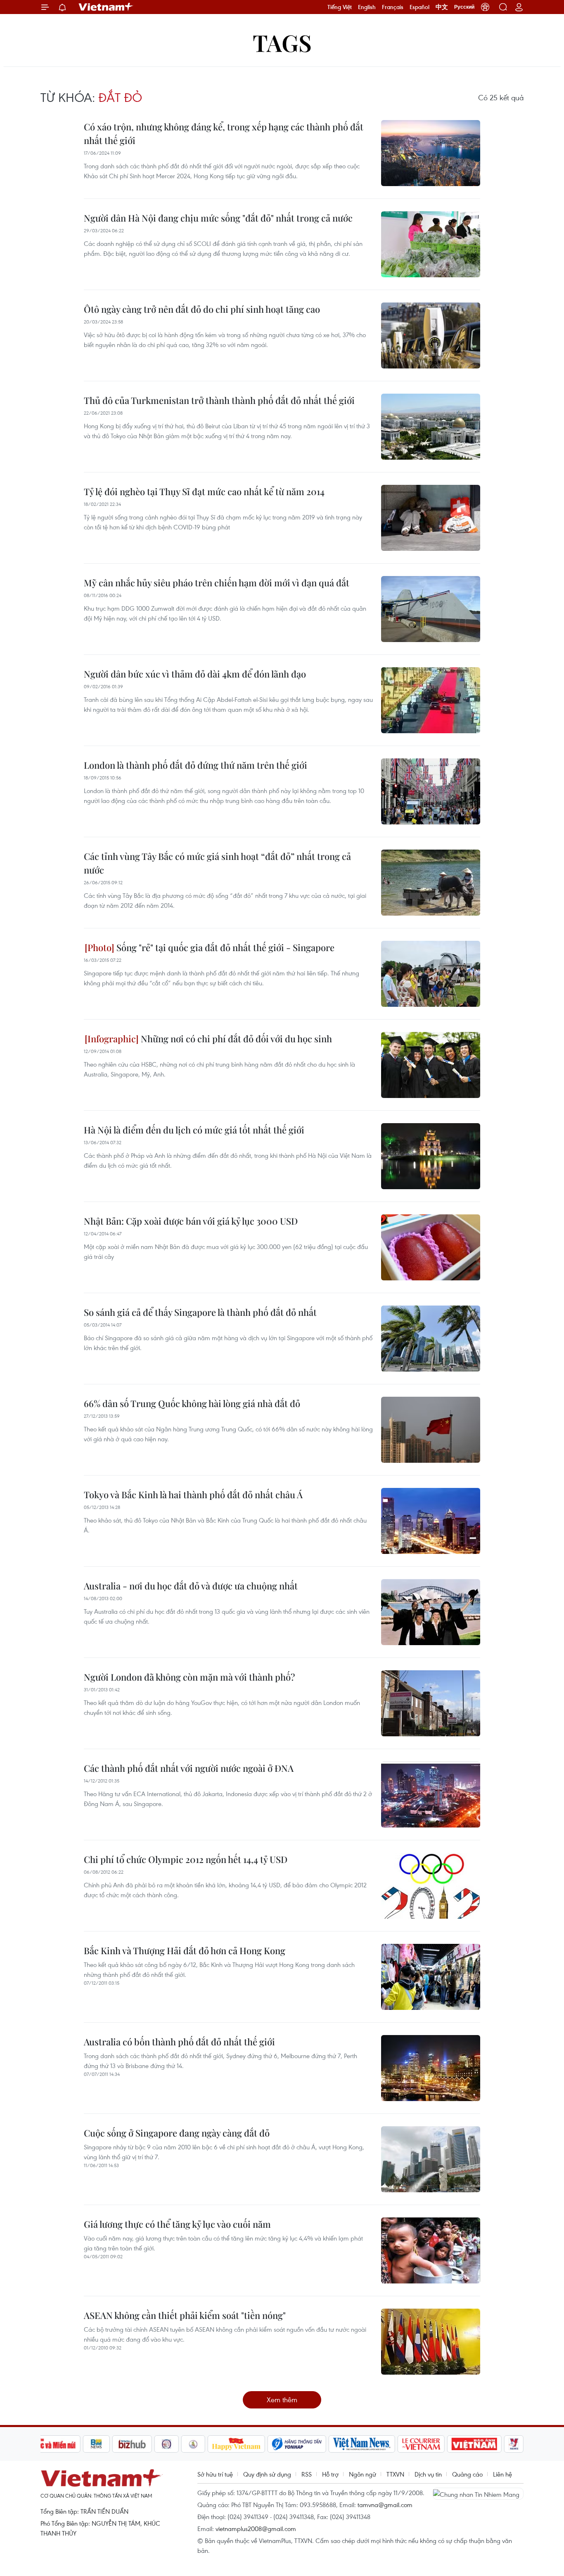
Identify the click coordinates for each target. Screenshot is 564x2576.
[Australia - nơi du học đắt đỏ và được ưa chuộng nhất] (431, 1612)
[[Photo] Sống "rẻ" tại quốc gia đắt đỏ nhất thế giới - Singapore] (431, 974)
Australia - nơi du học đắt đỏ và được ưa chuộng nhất (191, 1586)
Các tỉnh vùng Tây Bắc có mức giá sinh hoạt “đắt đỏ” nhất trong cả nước (217, 863)
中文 (442, 7)
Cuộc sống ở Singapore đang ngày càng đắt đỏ (177, 2133)
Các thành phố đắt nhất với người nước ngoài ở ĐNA (189, 1768)
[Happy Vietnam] (236, 2444)
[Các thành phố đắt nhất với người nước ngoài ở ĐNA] (431, 1794)
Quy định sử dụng (267, 2474)
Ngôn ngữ (363, 2474)
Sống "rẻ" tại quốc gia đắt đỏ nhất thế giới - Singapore (224, 947)
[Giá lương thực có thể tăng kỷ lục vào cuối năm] (431, 2250)
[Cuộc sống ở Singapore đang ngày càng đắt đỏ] (431, 2159)
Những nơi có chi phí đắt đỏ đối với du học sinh (235, 1039)
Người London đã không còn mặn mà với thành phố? (189, 1677)
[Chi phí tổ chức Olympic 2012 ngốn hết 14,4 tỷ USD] (431, 1886)
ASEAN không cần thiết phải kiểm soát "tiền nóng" (185, 2315)
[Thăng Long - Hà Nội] (485, 7)
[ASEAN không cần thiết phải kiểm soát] (431, 2342)
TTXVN (395, 2474)
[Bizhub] (132, 2444)
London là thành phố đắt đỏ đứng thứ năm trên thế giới (196, 765)
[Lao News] (167, 2444)
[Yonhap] (297, 2444)
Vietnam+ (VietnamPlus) (106, 7)
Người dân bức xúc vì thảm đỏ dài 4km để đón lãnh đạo (195, 674)
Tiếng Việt (340, 7)
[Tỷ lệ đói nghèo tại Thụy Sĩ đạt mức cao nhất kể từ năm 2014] (431, 518)
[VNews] (514, 2444)
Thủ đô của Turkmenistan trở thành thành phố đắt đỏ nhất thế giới (219, 400)
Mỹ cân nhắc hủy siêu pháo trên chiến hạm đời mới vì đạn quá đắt (217, 583)
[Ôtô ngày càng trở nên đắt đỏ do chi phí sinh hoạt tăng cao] (431, 335)
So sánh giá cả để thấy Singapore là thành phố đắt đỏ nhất (200, 1312)
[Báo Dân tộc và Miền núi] (50, 2444)
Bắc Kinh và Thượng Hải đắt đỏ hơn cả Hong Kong (185, 1950)
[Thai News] (193, 2444)
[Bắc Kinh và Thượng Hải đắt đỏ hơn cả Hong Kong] (431, 1977)
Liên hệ (502, 2474)
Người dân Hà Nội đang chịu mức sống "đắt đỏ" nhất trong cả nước (218, 218)
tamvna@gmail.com (385, 2505)
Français (393, 7)
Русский (464, 7)
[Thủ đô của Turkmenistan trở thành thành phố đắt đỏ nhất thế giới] (431, 427)
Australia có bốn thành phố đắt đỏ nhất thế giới (179, 2042)
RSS (307, 2474)
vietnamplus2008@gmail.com (256, 2529)
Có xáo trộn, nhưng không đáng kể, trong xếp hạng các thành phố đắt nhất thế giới (224, 133)
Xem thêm (282, 2400)
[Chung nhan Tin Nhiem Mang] (478, 2493)
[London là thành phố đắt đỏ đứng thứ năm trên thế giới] (431, 791)
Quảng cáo (467, 2474)
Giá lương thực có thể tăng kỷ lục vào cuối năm (177, 2224)
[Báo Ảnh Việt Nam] (474, 2444)
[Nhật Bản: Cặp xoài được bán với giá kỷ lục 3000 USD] (431, 1247)
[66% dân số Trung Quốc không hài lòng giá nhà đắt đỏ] (431, 1430)
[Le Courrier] (421, 2444)
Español (419, 7)
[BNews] (96, 2444)
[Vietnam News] (362, 2444)
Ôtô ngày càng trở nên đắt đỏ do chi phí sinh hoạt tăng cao (202, 309)
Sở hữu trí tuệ (215, 2474)
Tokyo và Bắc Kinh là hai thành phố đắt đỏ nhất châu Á (193, 1495)
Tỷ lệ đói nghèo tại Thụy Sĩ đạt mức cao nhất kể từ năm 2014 (204, 491)
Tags (282, 42)
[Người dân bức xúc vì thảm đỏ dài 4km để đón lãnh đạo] (431, 700)
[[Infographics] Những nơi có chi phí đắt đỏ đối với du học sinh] (431, 1065)
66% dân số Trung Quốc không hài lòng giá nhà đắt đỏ (192, 1403)
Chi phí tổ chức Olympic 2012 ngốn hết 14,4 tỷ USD (186, 1859)
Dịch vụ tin (428, 2474)
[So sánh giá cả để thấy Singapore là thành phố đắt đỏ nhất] (431, 1339)
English (367, 7)
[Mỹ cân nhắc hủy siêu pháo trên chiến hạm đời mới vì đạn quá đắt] (431, 609)
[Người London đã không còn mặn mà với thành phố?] (431, 1703)
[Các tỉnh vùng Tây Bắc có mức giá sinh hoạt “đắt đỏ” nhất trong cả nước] (431, 883)
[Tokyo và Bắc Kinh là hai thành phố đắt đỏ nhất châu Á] (431, 1521)
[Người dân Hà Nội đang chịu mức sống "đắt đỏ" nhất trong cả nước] (431, 244)
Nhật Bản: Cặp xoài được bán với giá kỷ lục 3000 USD (191, 1221)
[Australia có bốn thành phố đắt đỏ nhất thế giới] (431, 2068)
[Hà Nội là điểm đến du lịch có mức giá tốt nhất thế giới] (431, 1156)
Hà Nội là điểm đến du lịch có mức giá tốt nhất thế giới (194, 1130)
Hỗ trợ (330, 2474)
